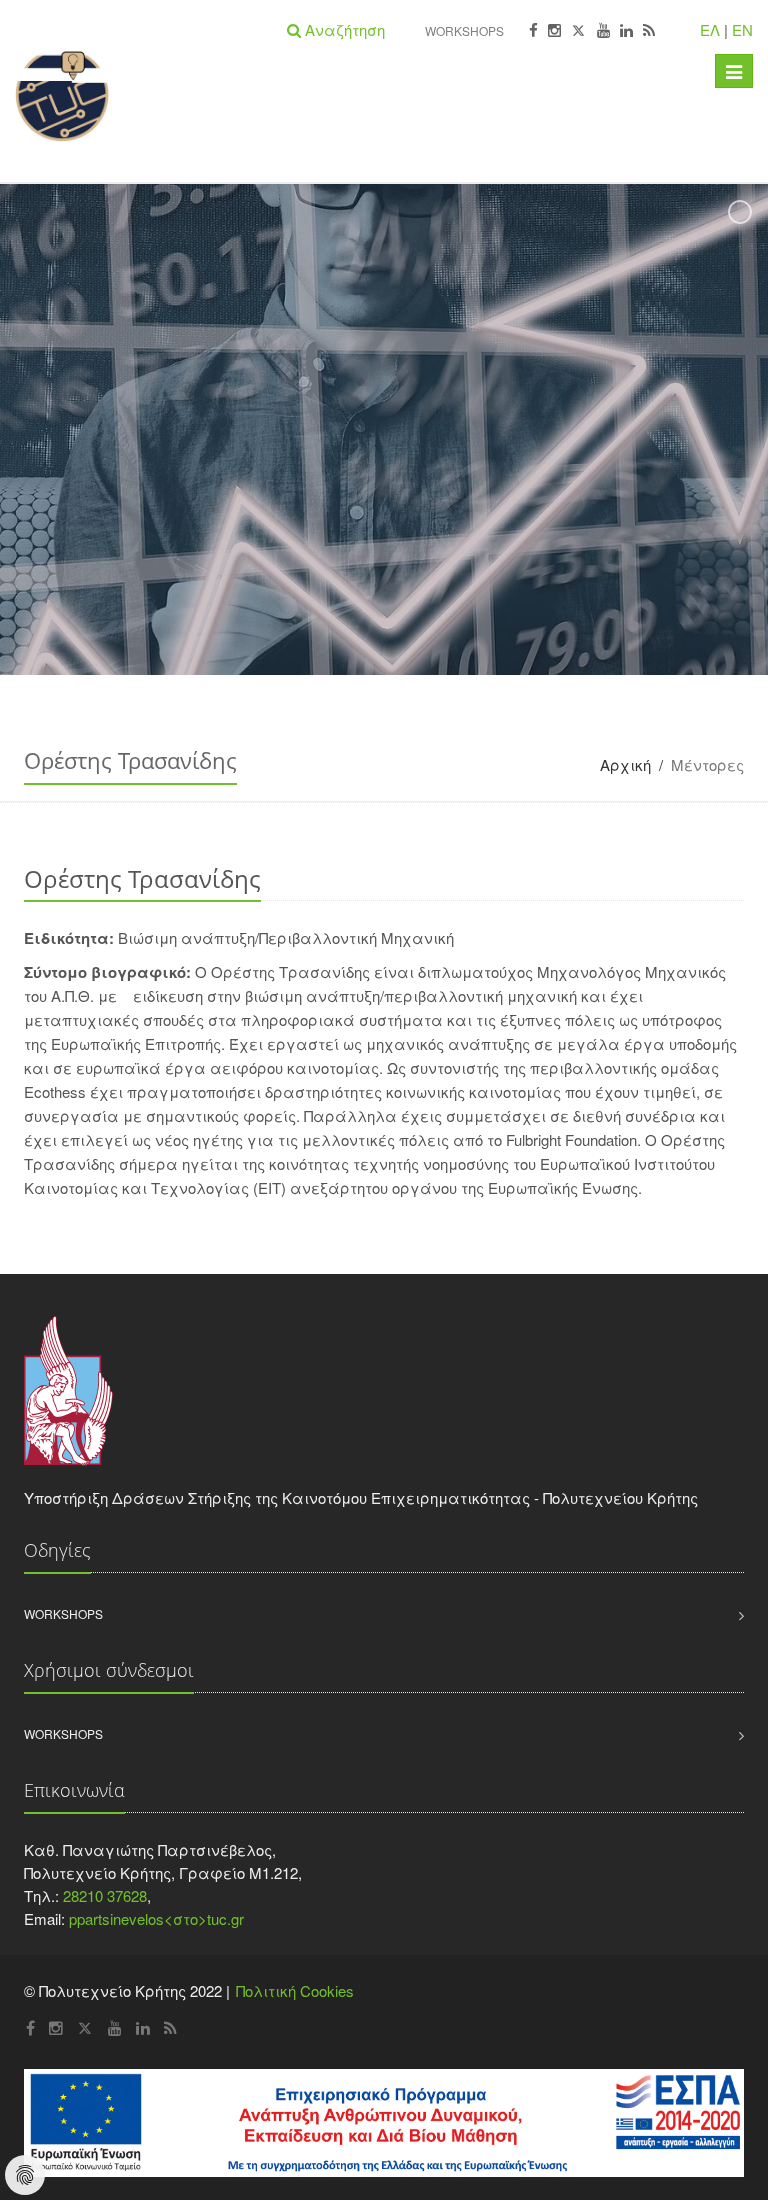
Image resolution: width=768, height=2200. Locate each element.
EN (742, 29)
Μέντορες (707, 764)
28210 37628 (105, 1895)
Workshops (464, 30)
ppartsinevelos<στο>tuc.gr (156, 1918)
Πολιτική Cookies (295, 1990)
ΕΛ (710, 29)
